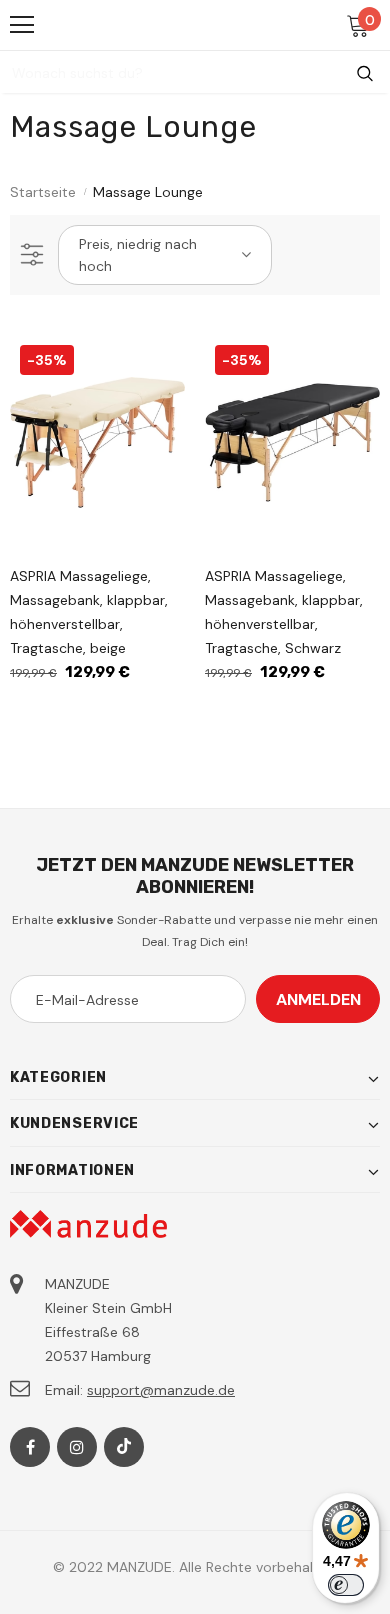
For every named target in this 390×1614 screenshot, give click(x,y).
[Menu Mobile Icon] (22, 25)
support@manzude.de (161, 1390)
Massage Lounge (148, 192)
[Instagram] (77, 1447)
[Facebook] (30, 1447)
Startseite (43, 192)
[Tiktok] (124, 1447)
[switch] (346, 1585)
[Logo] (196, 24)
